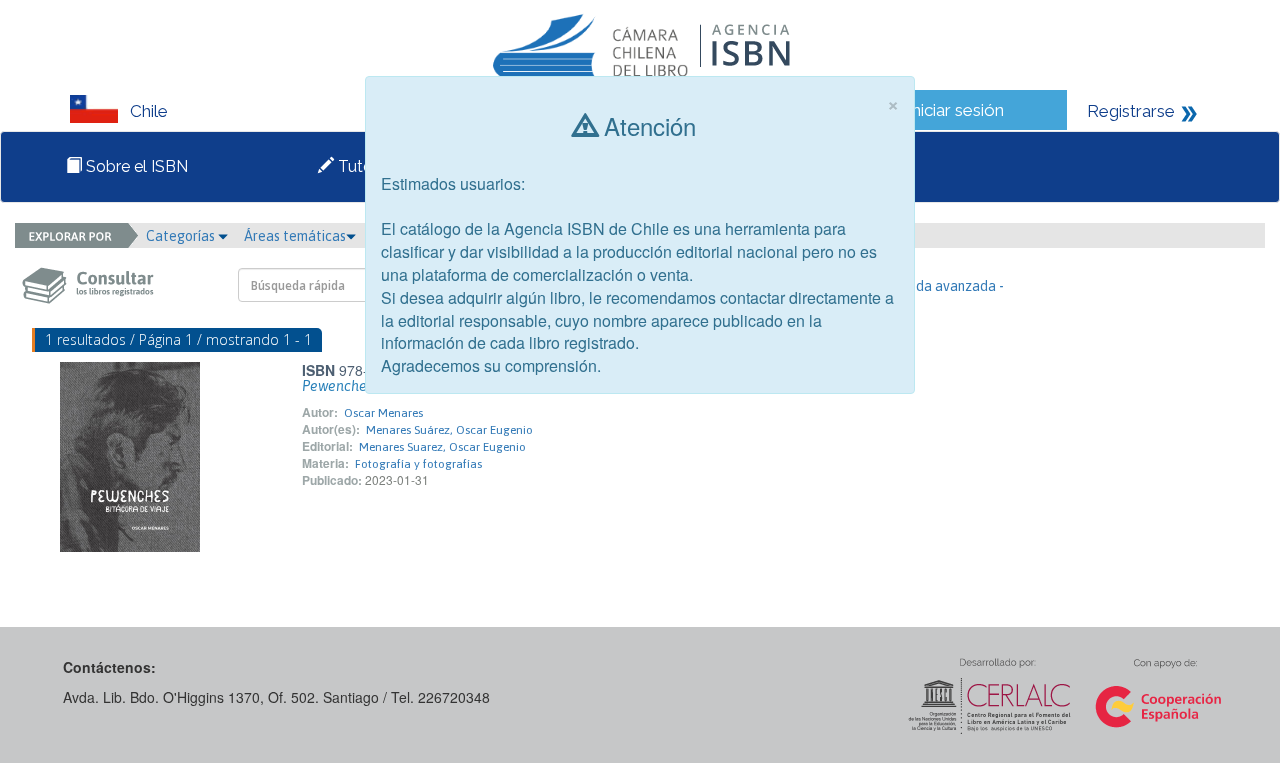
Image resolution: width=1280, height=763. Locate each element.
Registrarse (1131, 111)
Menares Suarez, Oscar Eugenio (442, 447)
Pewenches (337, 386)
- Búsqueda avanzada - (933, 286)
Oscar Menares (383, 413)
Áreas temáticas (295, 236)
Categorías (182, 236)
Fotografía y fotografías (418, 464)
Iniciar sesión (955, 110)
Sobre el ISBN (135, 166)
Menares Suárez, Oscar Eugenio (449, 430)
